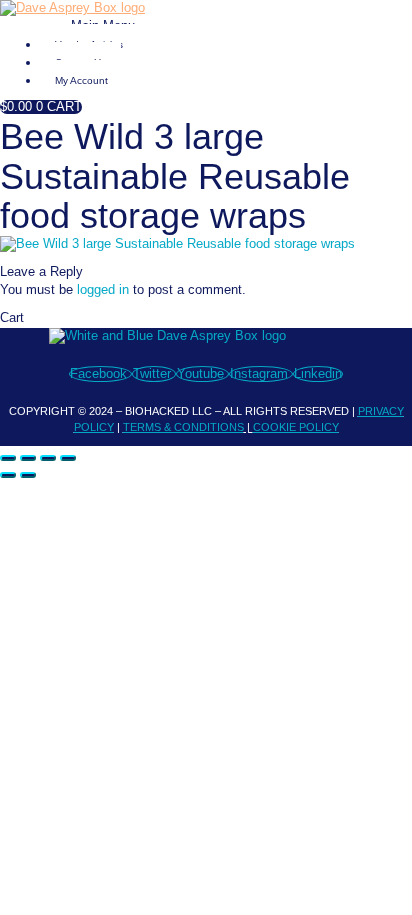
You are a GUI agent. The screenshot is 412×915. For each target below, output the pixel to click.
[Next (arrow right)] (28, 475)
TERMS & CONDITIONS (183, 427)
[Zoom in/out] (8, 458)
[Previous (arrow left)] (8, 475)
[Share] (48, 458)
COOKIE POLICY (296, 427)
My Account (81, 80)
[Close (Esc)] (68, 458)
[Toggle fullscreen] (28, 458)
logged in (103, 290)
